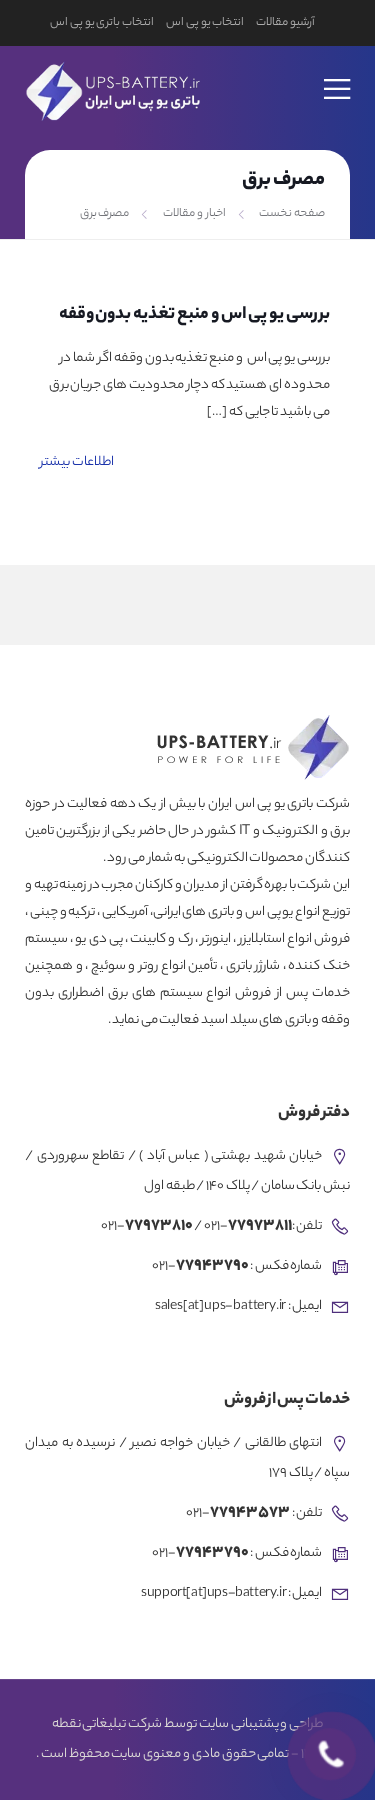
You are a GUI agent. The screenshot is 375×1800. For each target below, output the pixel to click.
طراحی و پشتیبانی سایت (261, 1725)
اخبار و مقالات (194, 214)
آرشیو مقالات (285, 23)
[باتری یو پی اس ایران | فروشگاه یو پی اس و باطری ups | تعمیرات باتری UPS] (110, 88)
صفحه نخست (292, 214)
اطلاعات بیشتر (77, 462)
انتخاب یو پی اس (205, 23)
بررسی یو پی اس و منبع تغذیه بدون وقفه (194, 315)
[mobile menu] (338, 76)
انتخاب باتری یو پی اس (102, 23)
